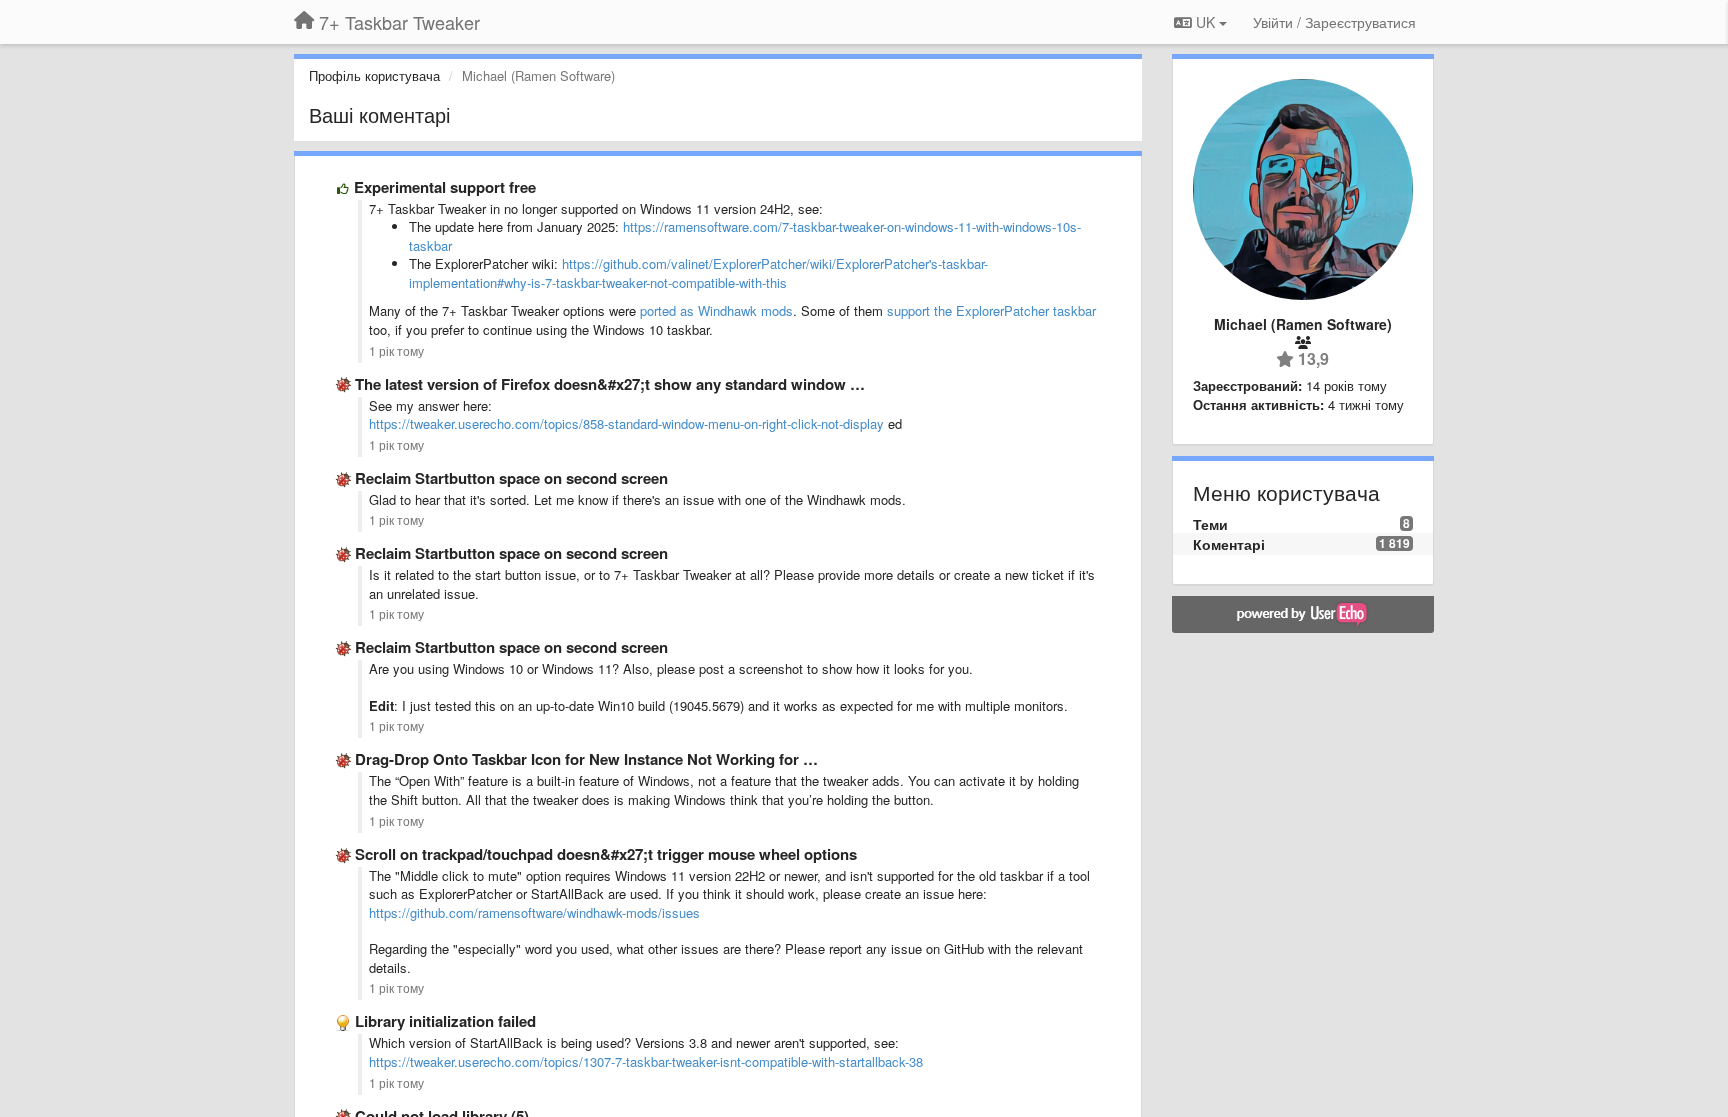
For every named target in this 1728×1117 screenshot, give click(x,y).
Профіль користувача (374, 75)
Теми (1210, 524)
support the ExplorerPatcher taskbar (991, 310)
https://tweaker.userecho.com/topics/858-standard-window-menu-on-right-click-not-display (626, 423)
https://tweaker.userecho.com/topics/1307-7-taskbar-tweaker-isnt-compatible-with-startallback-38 (646, 1061)
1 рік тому (396, 351)
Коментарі (1229, 544)
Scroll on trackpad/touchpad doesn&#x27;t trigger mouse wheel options (606, 854)
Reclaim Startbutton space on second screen (511, 478)
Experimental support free (445, 187)
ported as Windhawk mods (716, 310)
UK (1205, 22)
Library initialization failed (445, 1021)
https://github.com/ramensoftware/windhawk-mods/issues (534, 912)
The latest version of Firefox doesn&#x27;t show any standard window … (610, 384)
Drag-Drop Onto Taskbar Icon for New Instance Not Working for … (586, 759)
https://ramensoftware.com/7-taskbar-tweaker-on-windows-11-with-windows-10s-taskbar (745, 236)
